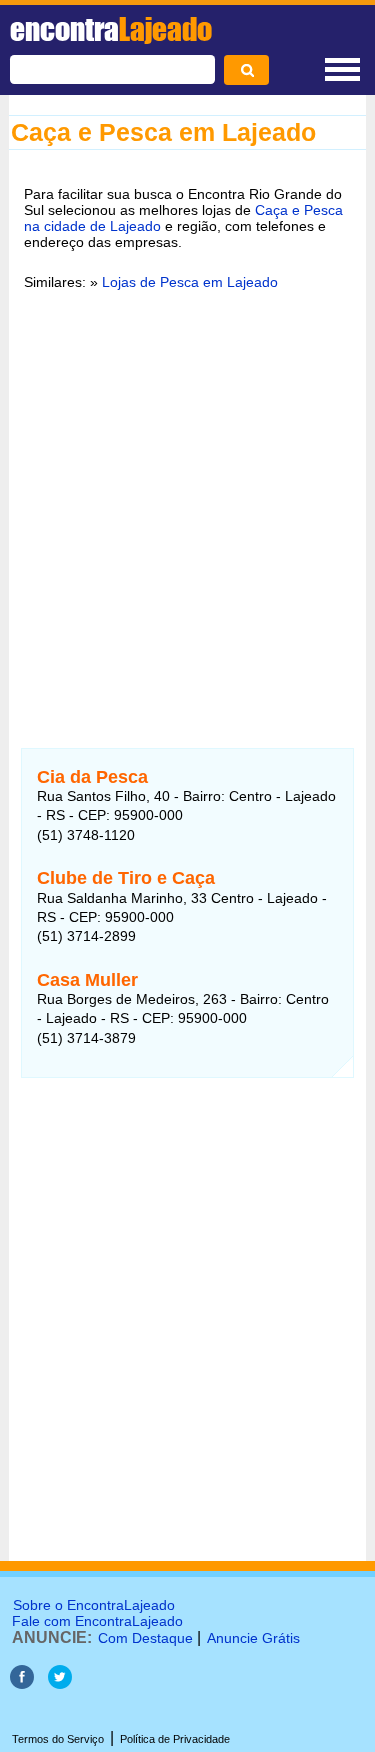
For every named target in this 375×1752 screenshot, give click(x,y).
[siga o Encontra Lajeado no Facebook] (24, 1683)
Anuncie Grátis (253, 1638)
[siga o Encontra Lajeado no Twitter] (60, 1683)
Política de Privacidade (175, 1739)
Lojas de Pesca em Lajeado (190, 282)
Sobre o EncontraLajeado (94, 1605)
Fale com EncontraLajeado (97, 1621)
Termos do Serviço (58, 1739)
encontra (111, 29)
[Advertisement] (187, 506)
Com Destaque (145, 1638)
